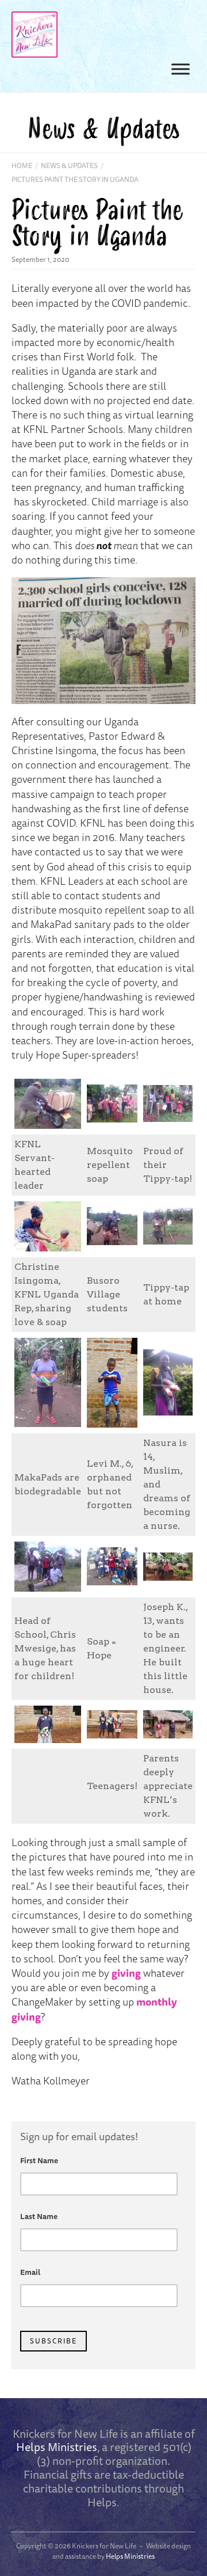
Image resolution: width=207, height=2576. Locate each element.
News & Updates (69, 165)
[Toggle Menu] (181, 69)
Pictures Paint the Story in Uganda (75, 179)
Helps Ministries (57, 2447)
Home (22, 165)
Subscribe (53, 2341)
